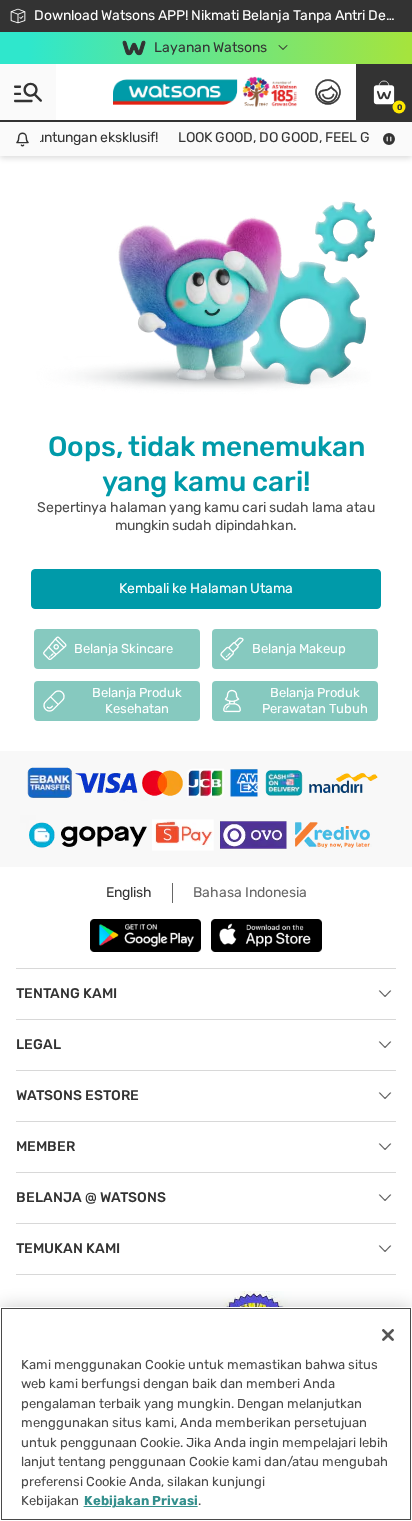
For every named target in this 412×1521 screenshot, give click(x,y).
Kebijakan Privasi (141, 1500)
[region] (206, 1414)
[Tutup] (388, 1335)
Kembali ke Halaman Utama (206, 588)
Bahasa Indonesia (250, 892)
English (129, 892)
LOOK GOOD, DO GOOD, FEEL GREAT (286, 137)
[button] (384, 92)
